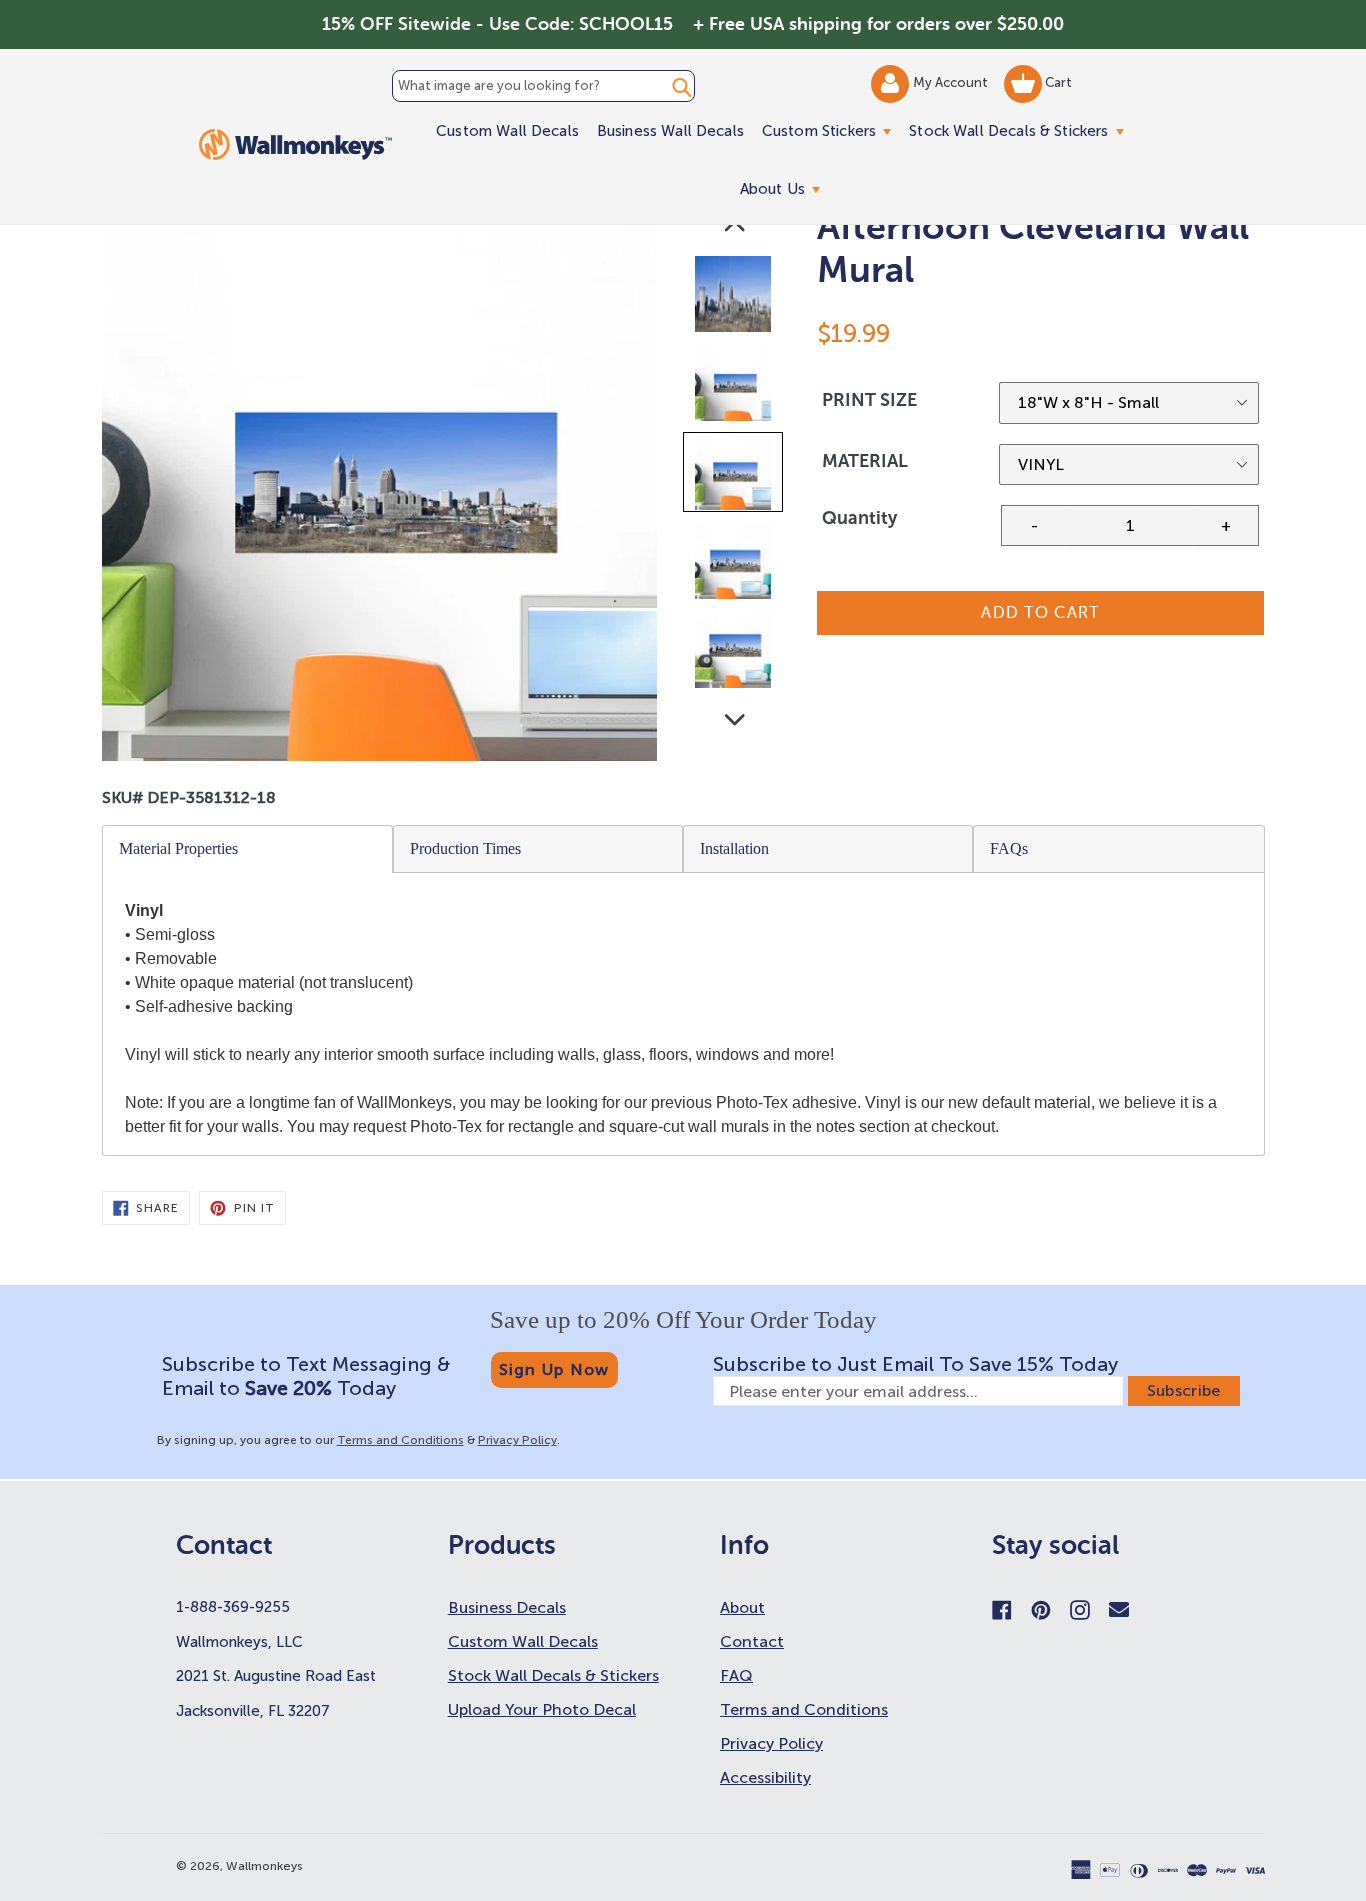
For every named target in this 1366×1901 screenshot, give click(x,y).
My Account (952, 82)
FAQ (736, 1675)
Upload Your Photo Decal (542, 1709)
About (742, 1607)
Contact (752, 1641)
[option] (734, 298)
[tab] (248, 849)
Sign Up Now (554, 1369)
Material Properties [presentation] (178, 848)
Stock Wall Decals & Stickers (1020, 130)
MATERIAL (865, 461)
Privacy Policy (517, 1440)
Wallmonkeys (264, 1866)
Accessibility (765, 1777)
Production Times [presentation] (465, 848)
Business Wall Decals (670, 131)
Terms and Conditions (400, 1440)
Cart (1057, 82)
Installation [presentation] (734, 848)
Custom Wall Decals (507, 131)
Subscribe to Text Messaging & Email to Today (306, 1376)
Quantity (859, 518)
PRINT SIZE (869, 400)
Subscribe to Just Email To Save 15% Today (915, 1364)
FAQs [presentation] (1009, 848)
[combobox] (543, 86)
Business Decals (507, 1607)
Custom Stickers (831, 130)
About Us (784, 188)
